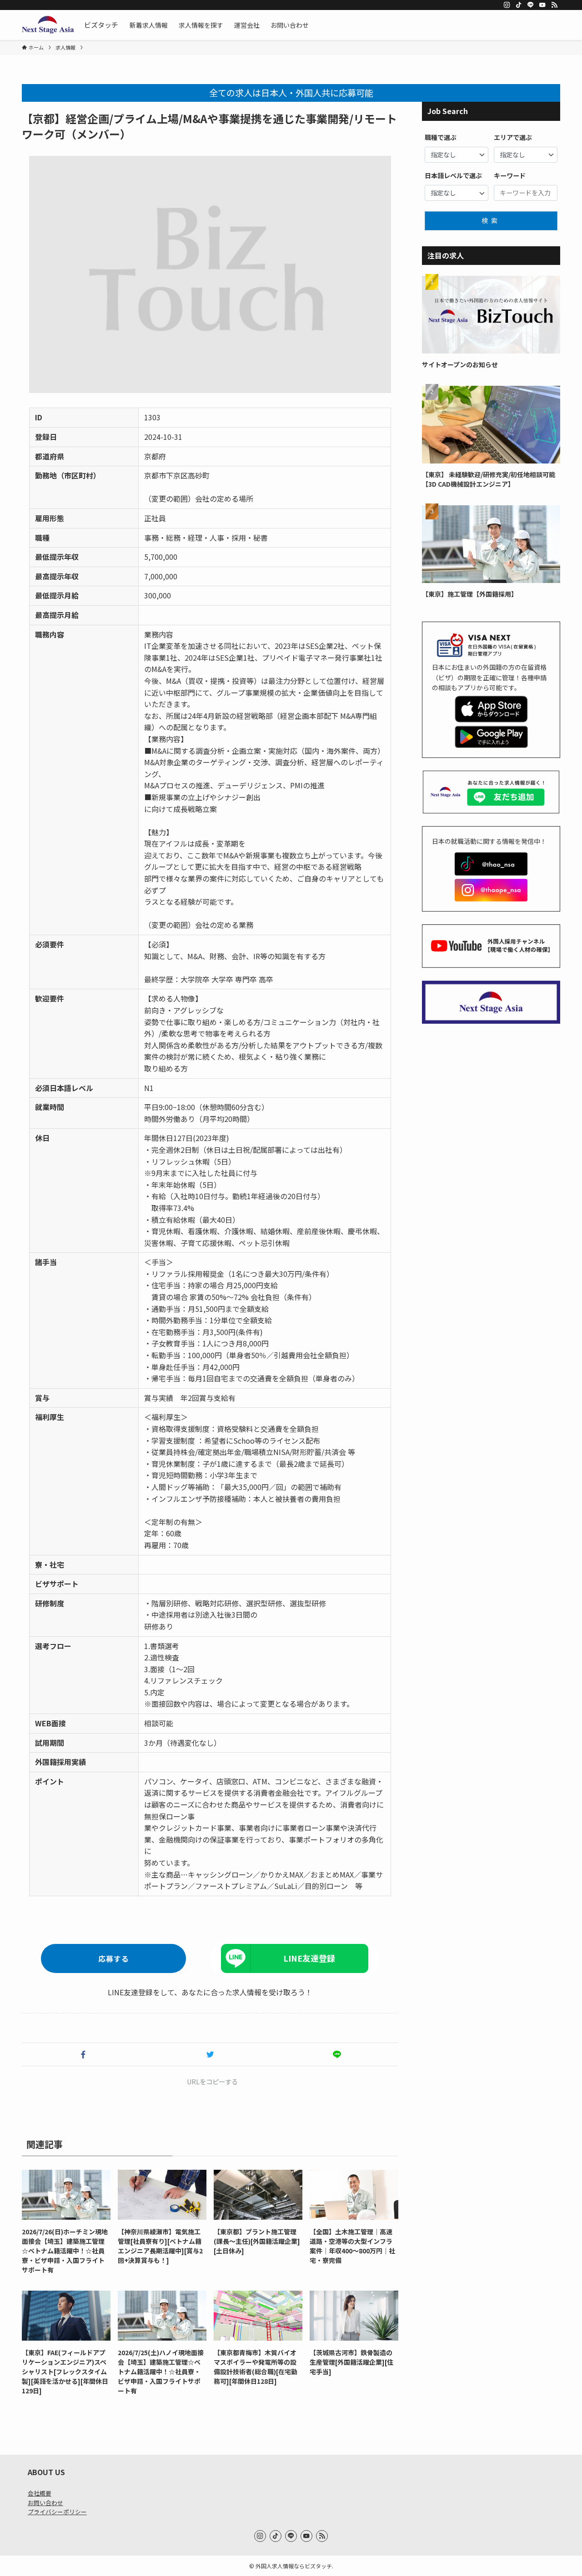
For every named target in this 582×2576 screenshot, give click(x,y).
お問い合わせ (45, 2503)
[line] (531, 5)
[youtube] (542, 5)
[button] (83, 2054)
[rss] (554, 5)
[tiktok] (519, 5)
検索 (491, 220)
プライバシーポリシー (57, 2512)
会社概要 (40, 2493)
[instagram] (507, 5)
